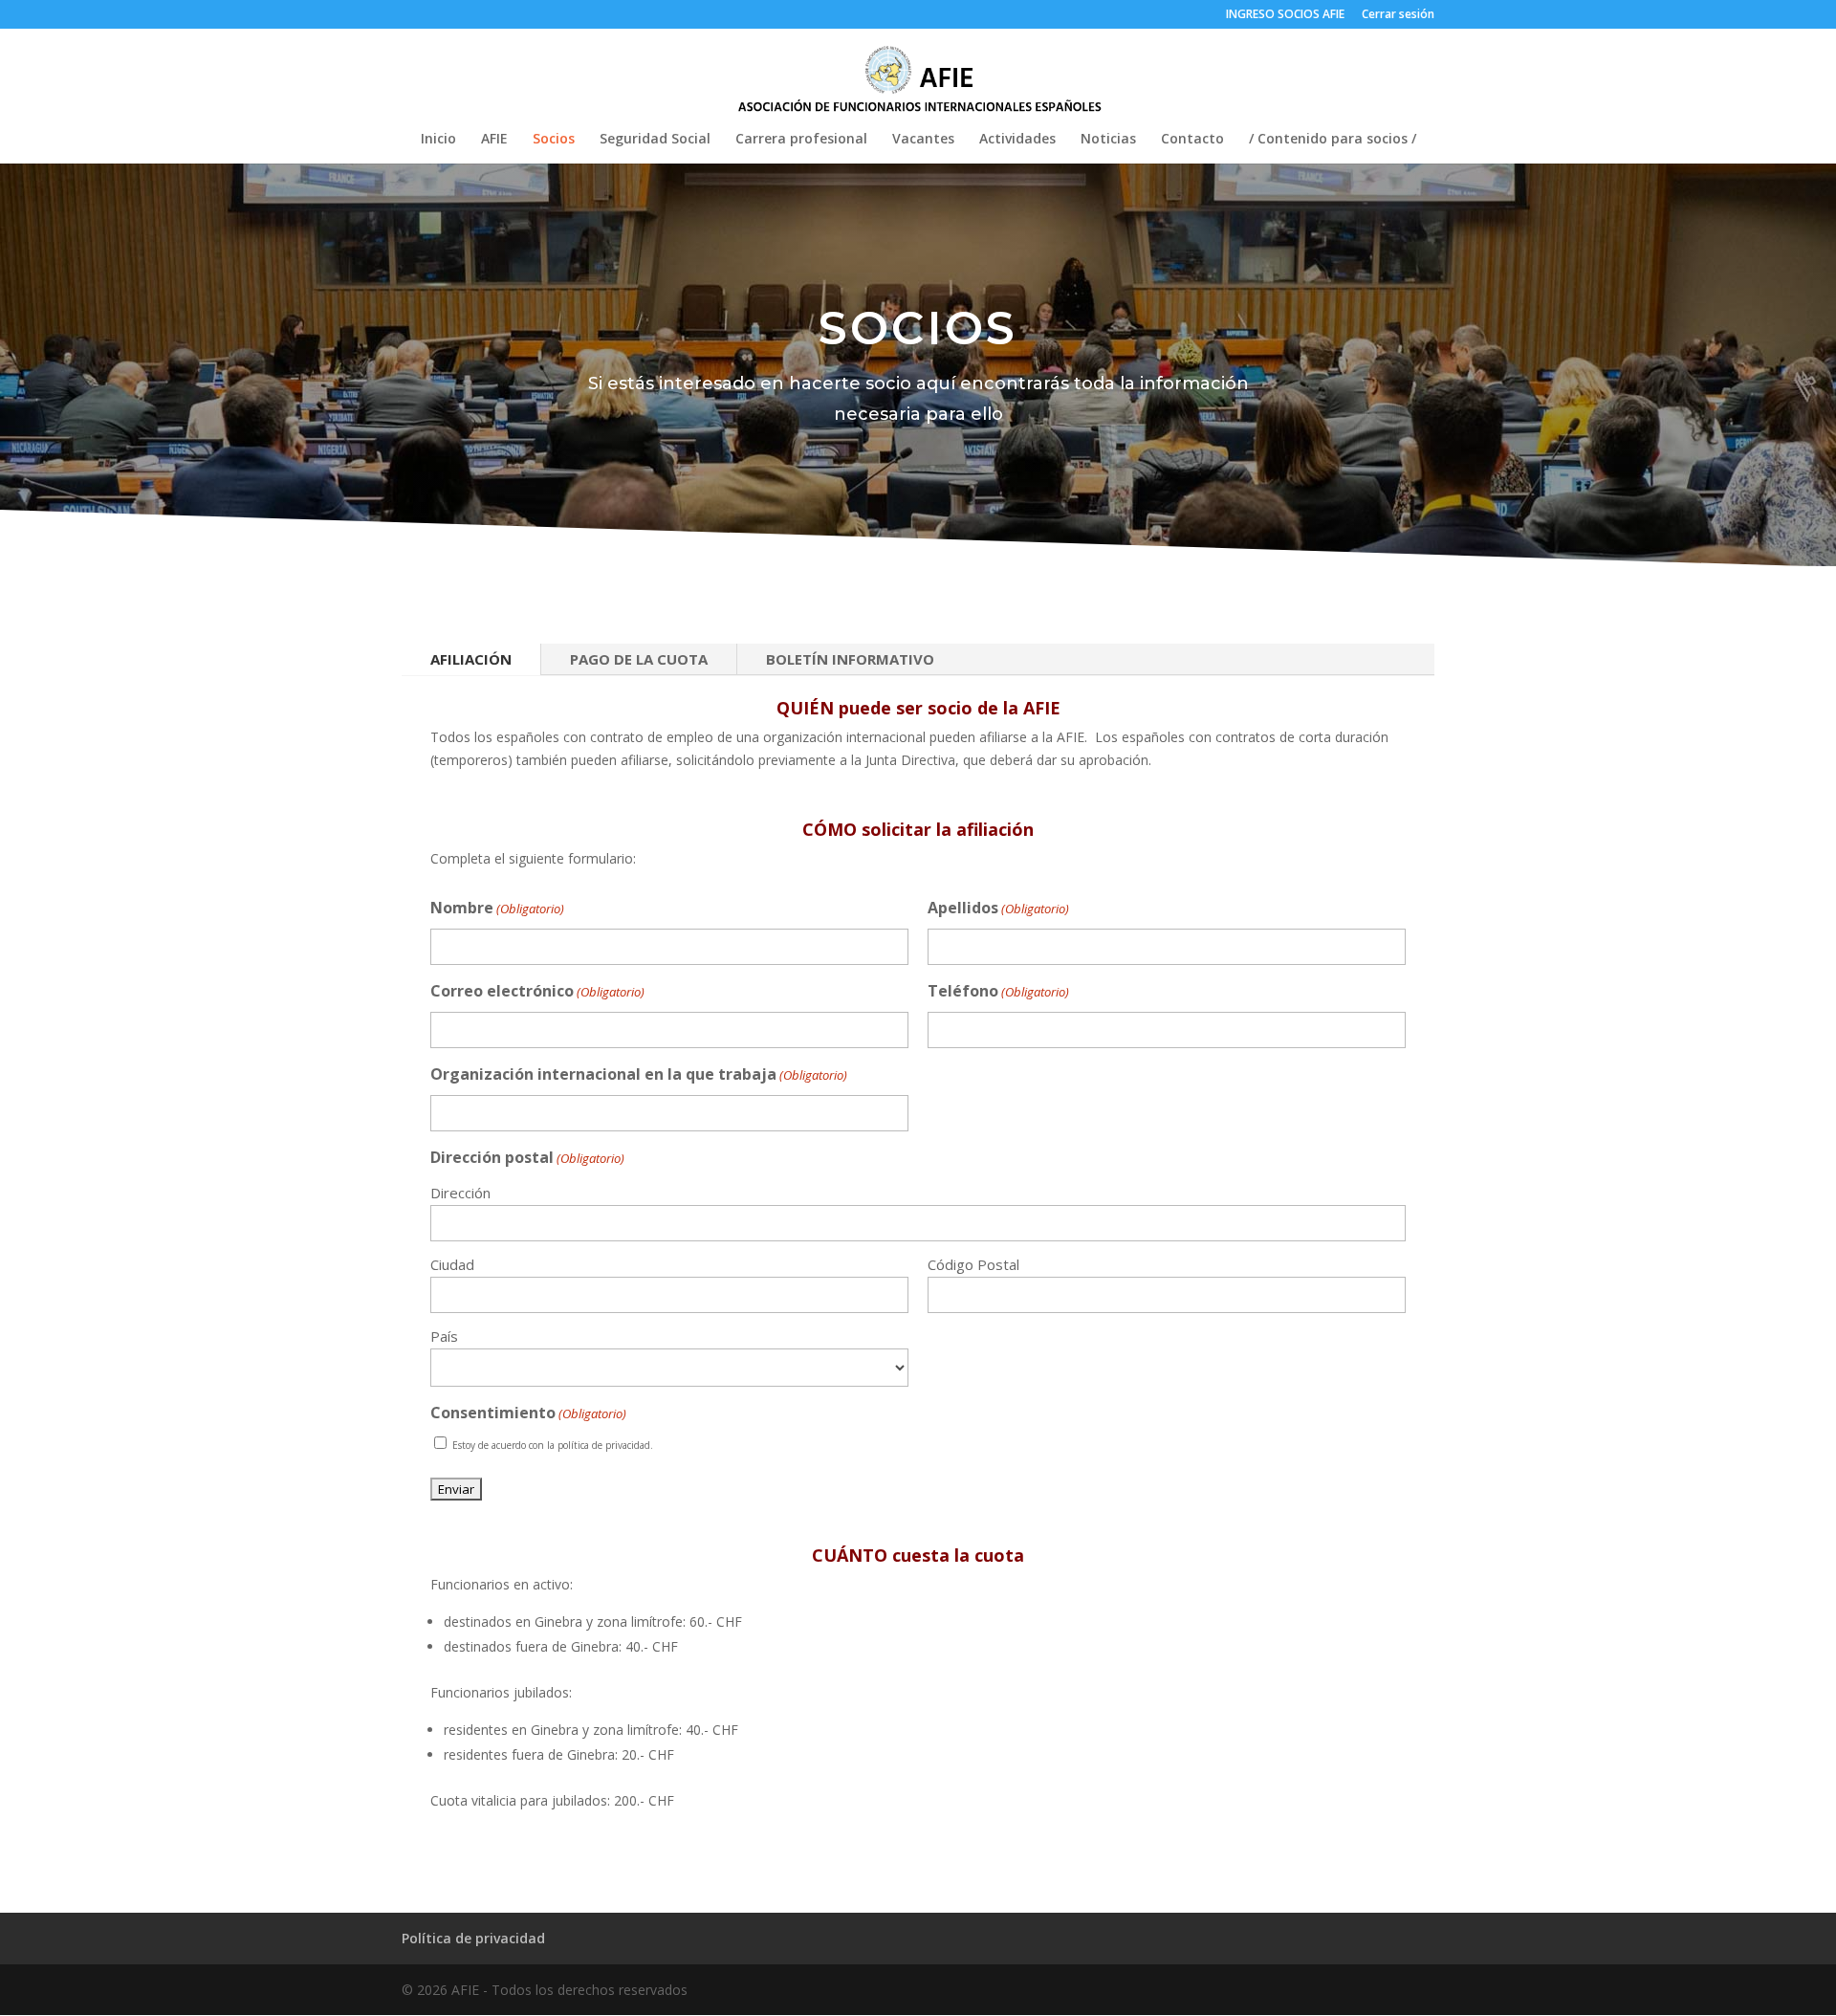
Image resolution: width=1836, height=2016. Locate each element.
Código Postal (973, 1264)
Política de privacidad (473, 1938)
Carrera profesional (801, 140)
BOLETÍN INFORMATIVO (850, 659)
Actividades (1017, 140)
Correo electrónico (537, 991)
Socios (554, 140)
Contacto (1192, 140)
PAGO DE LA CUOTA (639, 659)
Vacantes (923, 140)
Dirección (460, 1193)
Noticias (1108, 140)
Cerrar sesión (1398, 15)
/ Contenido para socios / (1333, 140)
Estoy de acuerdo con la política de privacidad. (553, 1445)
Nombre (497, 908)
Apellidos (998, 908)
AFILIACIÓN (471, 659)
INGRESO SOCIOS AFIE (1285, 15)
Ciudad (452, 1264)
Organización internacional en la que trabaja (639, 1074)
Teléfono (998, 991)
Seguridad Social (655, 140)
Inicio (438, 140)
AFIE (494, 140)
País (444, 1336)
